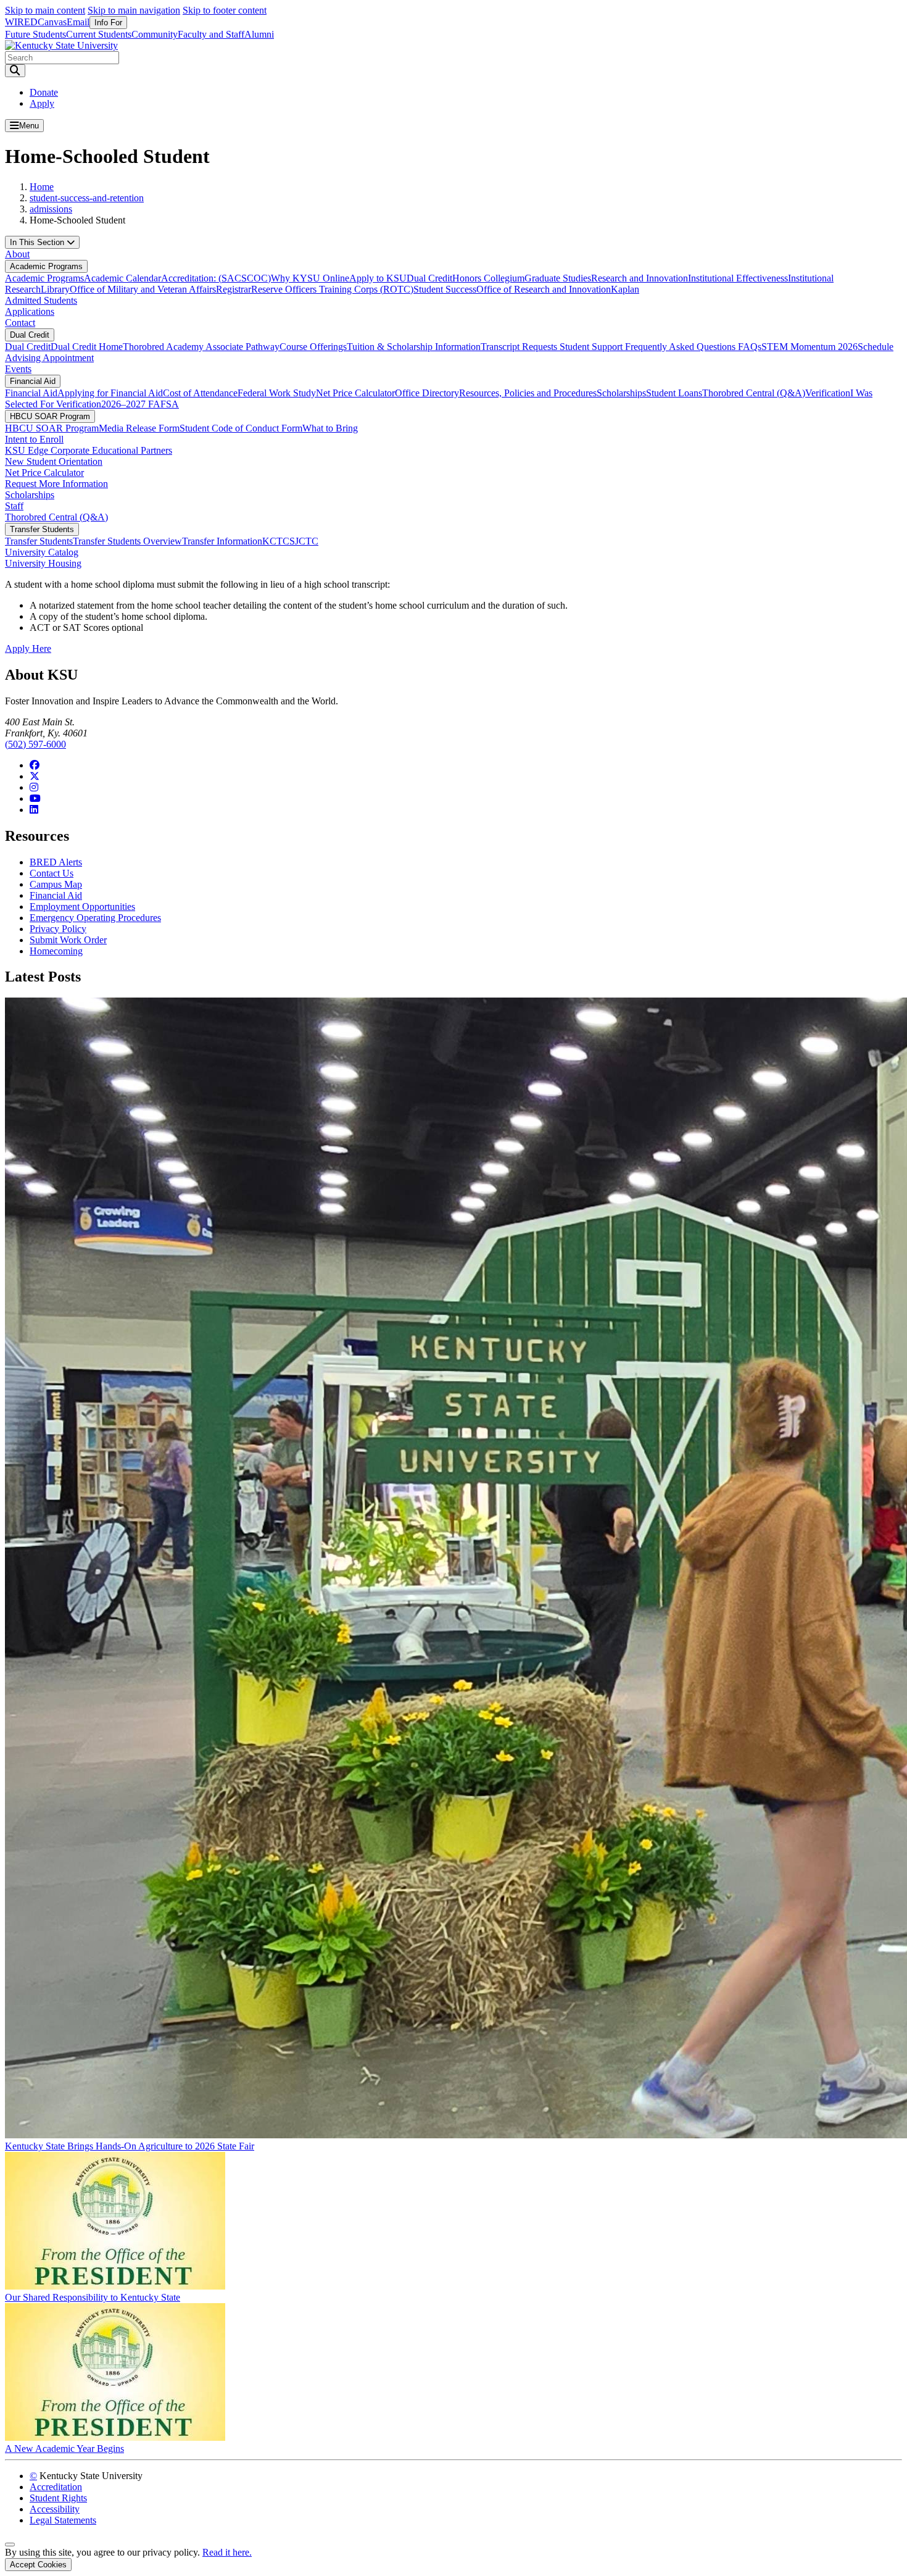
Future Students (35, 34)
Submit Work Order (68, 940)
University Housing (43, 563)
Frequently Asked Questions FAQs (693, 347)
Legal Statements (63, 2520)
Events (18, 369)
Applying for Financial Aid (110, 393)
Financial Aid (33, 381)
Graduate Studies (558, 278)
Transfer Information (222, 541)
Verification (828, 393)
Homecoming (56, 951)
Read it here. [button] (227, 2552)
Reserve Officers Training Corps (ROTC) (332, 289)
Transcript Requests (520, 347)
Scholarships (621, 393)
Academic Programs (46, 266)
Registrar (234, 289)
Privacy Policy (58, 929)
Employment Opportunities (82, 907)
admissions (51, 209)
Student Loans (674, 393)
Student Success (445, 289)
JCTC (307, 541)
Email (78, 22)
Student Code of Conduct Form (241, 428)
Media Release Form (139, 428)
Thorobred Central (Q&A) (754, 393)
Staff (14, 506)
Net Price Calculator (355, 393)
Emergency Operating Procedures (95, 918)
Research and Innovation (640, 278)
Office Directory (427, 393)
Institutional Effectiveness (738, 278)
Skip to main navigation (134, 10)
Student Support (592, 347)
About (17, 254)
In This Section (38, 242)
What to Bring (330, 428)
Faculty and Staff (211, 34)
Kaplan (625, 289)
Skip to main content (45, 10)
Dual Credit (429, 278)
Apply (42, 103)
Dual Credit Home (87, 347)
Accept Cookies (38, 2565)
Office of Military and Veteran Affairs (143, 289)
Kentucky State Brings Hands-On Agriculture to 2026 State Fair (130, 2146)
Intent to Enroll (34, 439)
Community (155, 34)
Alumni (259, 34)
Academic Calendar (122, 278)
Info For (108, 23)
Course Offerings (313, 347)
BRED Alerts (56, 862)
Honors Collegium (488, 278)
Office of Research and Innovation (544, 289)
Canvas (52, 22)
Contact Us (52, 873)
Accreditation (56, 2487)
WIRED (21, 22)
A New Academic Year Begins (64, 2449)
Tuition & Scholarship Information (414, 347)
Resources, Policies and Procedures (528, 393)
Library (55, 289)
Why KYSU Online (310, 278)
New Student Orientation (54, 461)
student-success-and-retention (87, 198)
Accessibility (55, 2509)
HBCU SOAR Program (50, 416)
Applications (30, 311)
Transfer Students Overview (127, 541)
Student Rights (58, 2498)
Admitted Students (41, 300)
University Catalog (42, 552)
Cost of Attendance (200, 393)
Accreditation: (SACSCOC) (216, 278)
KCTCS (279, 541)
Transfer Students (42, 529)
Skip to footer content (225, 10)
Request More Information (56, 484)
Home (42, 187)
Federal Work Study (277, 393)
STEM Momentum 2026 (810, 347)
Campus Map (56, 884)
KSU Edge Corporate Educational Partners (89, 450)
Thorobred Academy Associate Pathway (201, 347)
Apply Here (28, 648)
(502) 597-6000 (35, 744)
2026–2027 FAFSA (140, 404)
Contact (20, 323)
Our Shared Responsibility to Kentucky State (93, 2297)
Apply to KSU (378, 278)
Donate (44, 92)
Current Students (99, 34)
